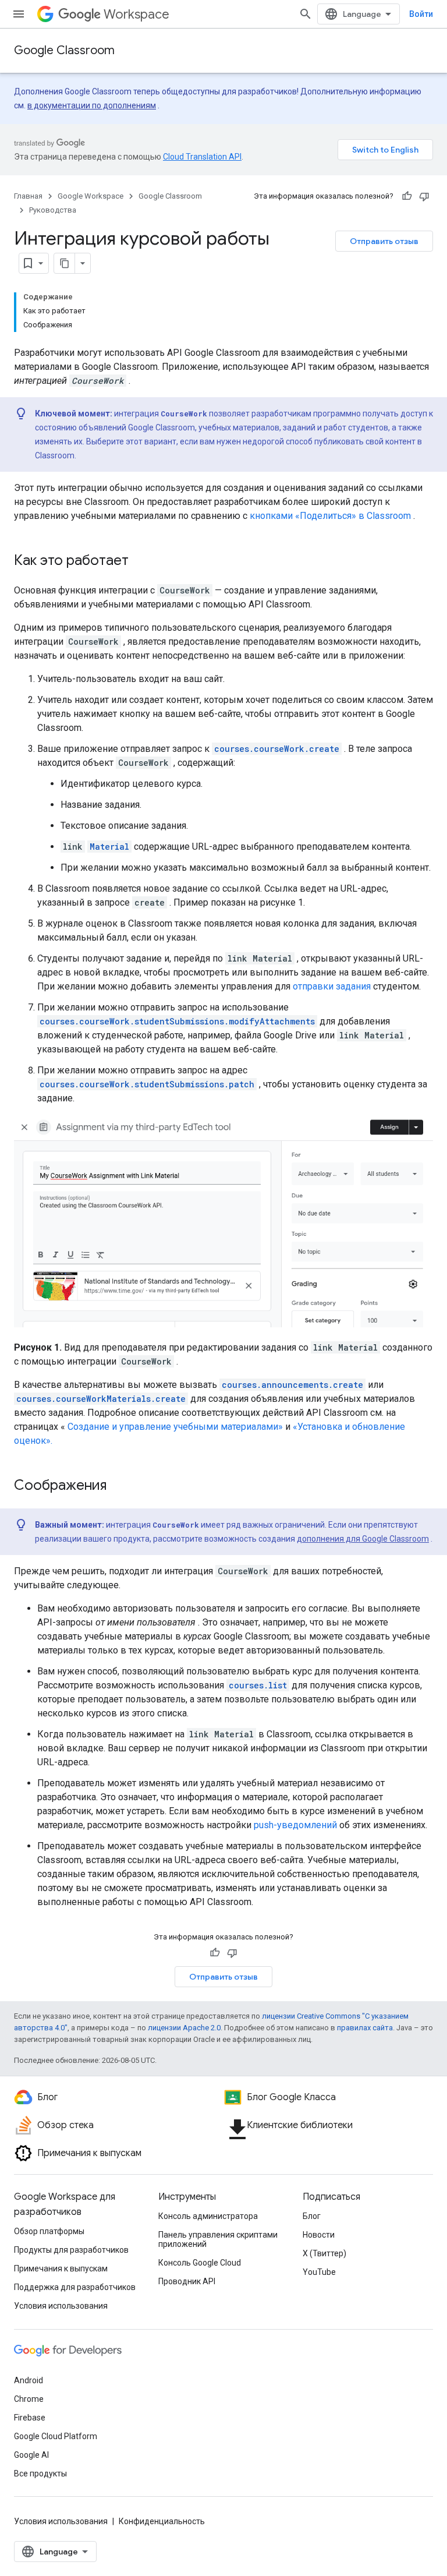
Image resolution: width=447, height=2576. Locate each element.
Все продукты (40, 2473)
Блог (312, 2216)
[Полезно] (407, 196)
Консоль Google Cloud (200, 2263)
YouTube (319, 2272)
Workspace (136, 14)
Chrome (29, 2399)
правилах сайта (365, 2028)
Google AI (31, 2455)
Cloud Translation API (202, 157)
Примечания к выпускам (61, 2268)
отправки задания (332, 986)
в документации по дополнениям (92, 105)
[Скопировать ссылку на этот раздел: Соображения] (118, 1486)
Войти (421, 14)
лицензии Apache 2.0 (184, 2028)
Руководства (53, 210)
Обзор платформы (49, 2231)
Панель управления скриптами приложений (218, 2239)
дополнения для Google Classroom (363, 1539)
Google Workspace (91, 196)
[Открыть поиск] (306, 14)
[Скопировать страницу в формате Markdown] (65, 263)
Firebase (30, 2418)
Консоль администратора (208, 2216)
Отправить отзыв (384, 241)
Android (29, 2380)
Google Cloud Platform (56, 2436)
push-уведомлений (295, 1825)
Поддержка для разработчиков (75, 2287)
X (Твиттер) (324, 2253)
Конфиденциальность (162, 2521)
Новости (319, 2235)
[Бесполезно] (424, 196)
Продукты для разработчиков (71, 2250)
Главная (28, 196)
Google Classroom (64, 50)
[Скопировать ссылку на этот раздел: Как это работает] (140, 561)
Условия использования (61, 2306)
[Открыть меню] (19, 14)
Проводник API (187, 2281)
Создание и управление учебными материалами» (175, 1427)
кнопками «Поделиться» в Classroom (330, 516)
